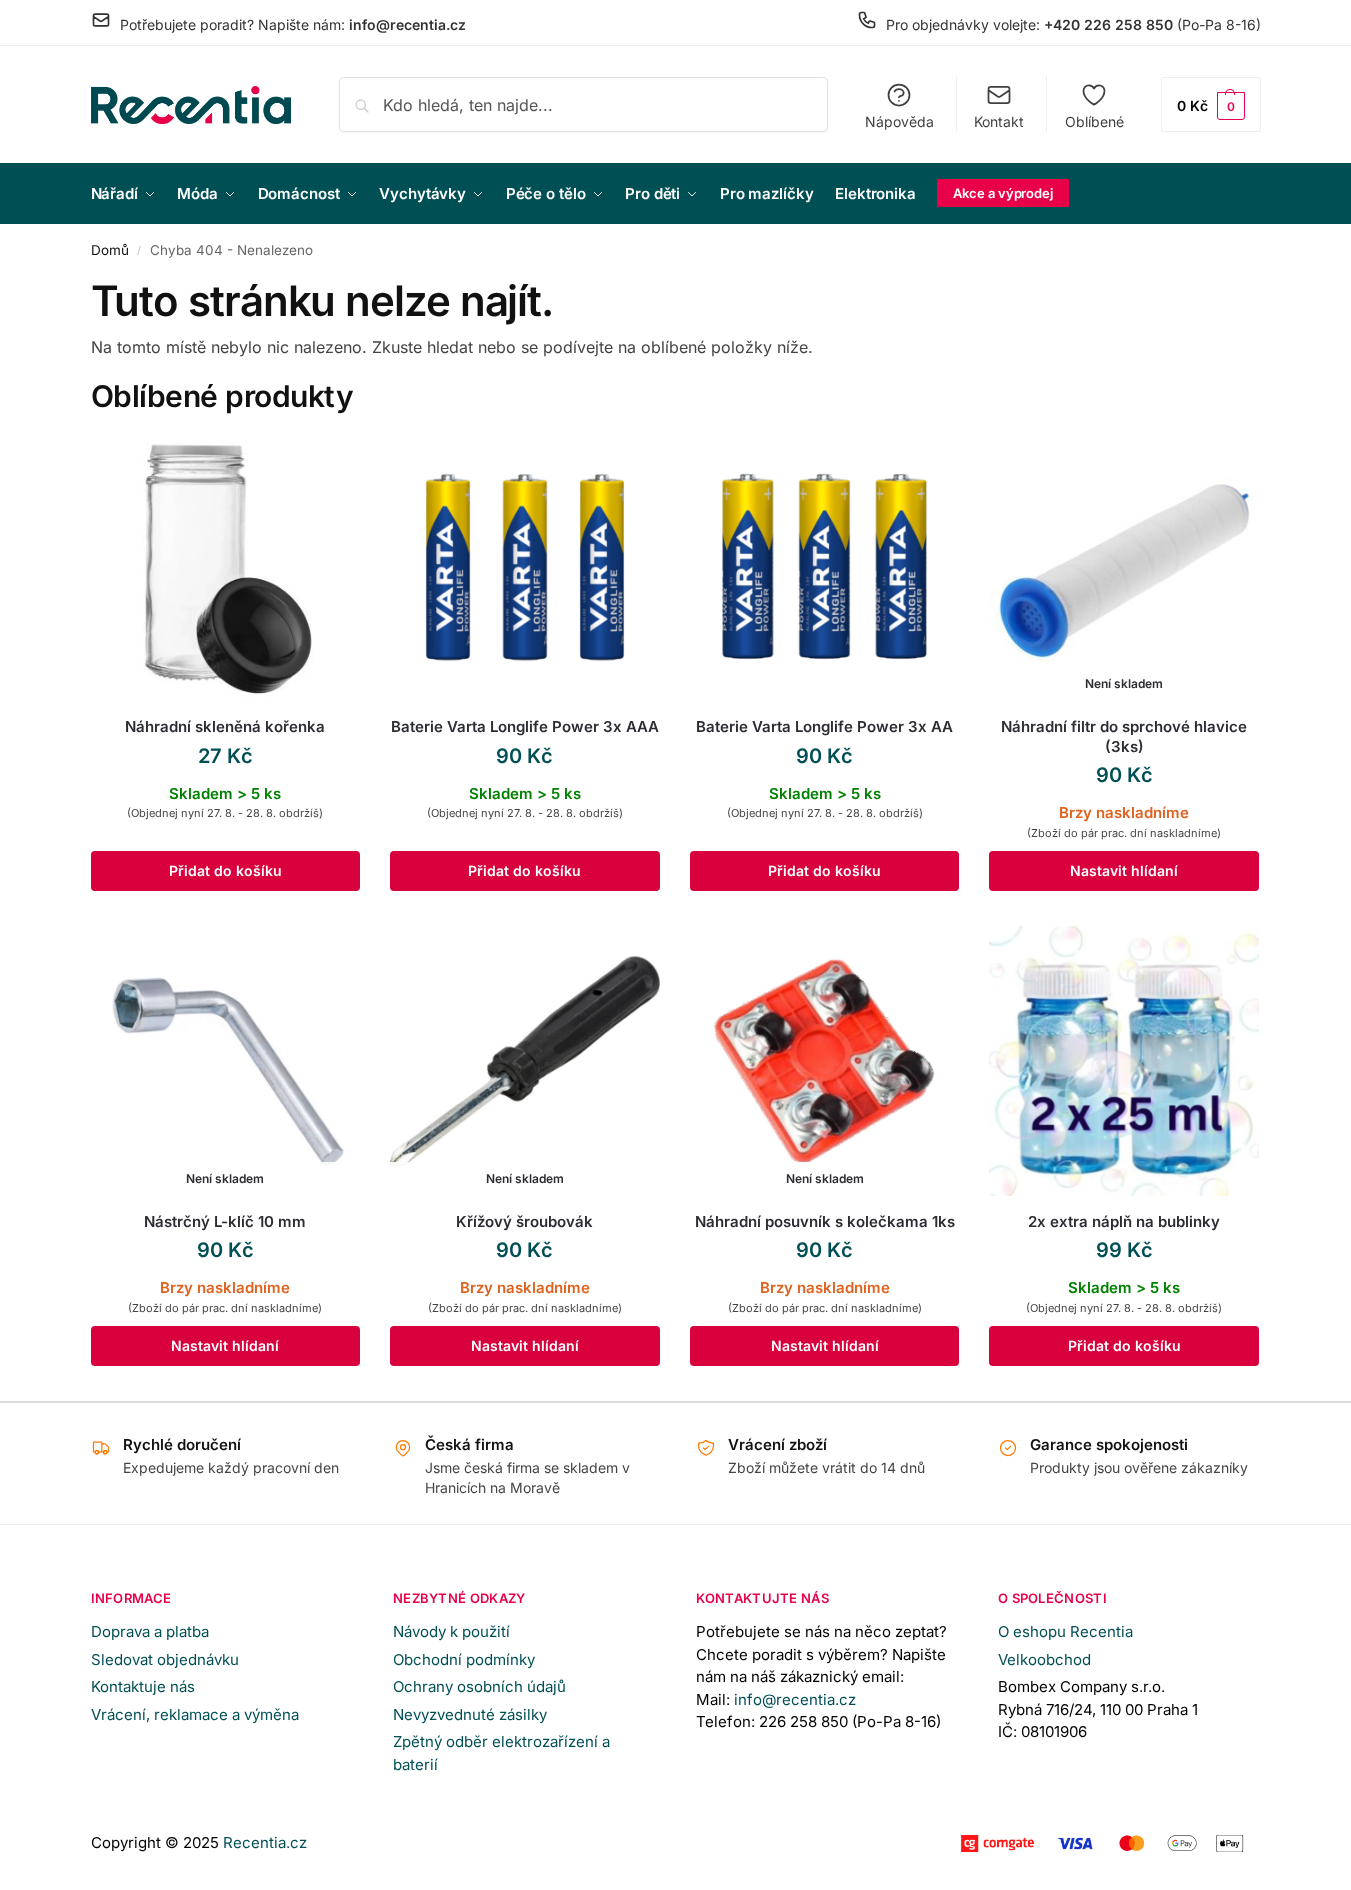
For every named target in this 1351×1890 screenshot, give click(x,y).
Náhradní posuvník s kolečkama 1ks (825, 1221)
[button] (1211, 104)
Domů (110, 250)
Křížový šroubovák (524, 1221)
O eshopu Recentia (1065, 1631)
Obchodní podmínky (464, 1659)
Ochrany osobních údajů (479, 1686)
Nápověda (899, 121)
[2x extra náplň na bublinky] (1124, 1061)
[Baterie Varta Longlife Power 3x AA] (825, 567)
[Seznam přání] (330, 462)
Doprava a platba (150, 1631)
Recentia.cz (265, 1842)
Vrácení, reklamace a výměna (195, 1714)
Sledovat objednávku (165, 1659)
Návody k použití (451, 1631)
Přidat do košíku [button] (225, 870)
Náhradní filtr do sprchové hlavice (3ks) (1124, 736)
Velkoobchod (1044, 1659)
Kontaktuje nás (143, 1686)
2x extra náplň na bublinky (1124, 1221)
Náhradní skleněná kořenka (225, 726)
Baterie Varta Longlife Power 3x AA (824, 726)
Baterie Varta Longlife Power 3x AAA (525, 726)
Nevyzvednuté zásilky (470, 1714)
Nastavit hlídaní (1124, 870)
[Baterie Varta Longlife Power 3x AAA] (525, 567)
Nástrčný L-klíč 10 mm (225, 1221)
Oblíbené (1094, 121)
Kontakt (999, 121)
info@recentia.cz (795, 1699)
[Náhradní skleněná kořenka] (226, 567)
